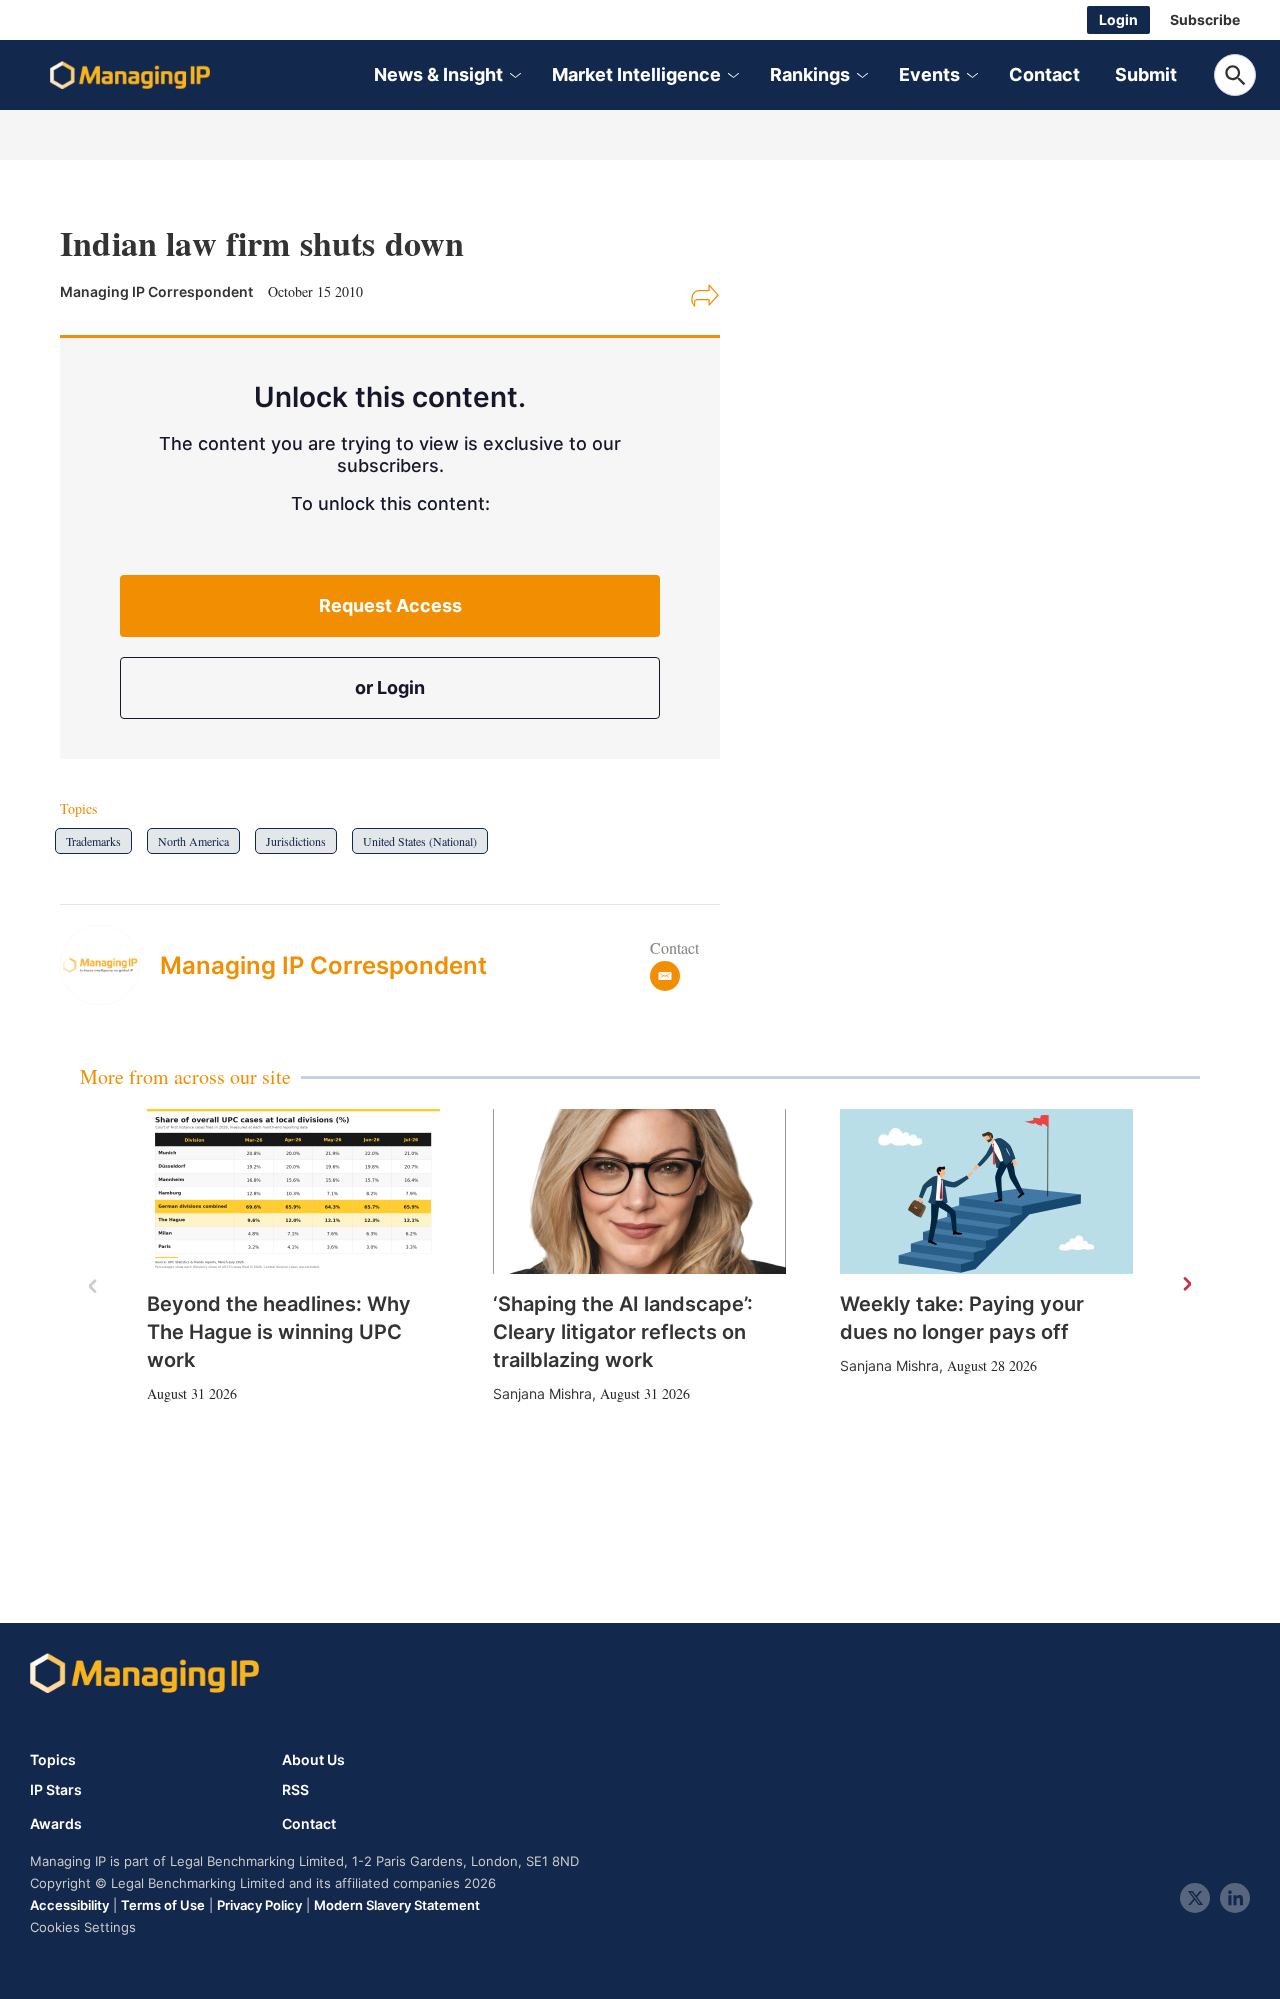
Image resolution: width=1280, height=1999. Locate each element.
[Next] (1186, 1285)
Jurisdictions (296, 841)
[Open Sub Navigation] (514, 75)
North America (193, 841)
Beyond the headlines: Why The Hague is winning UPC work (279, 1332)
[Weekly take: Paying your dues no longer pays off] (986, 1191)
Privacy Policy (259, 1905)
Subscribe (1205, 19)
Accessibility (69, 1905)
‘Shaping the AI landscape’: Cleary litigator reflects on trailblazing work (623, 1332)
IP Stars (56, 1790)
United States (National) (420, 841)
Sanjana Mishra (542, 1393)
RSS (295, 1790)
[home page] (130, 75)
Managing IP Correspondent (323, 965)
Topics (53, 1759)
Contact (1044, 74)
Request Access (390, 605)
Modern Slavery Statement (397, 1905)
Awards (56, 1824)
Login (1118, 19)
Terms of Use (163, 1905)
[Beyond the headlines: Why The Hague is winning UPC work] (293, 1191)
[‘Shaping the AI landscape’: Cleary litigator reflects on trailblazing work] (639, 1191)
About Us (313, 1759)
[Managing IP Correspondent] (110, 965)
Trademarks (93, 841)
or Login (390, 687)
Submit (1146, 74)
